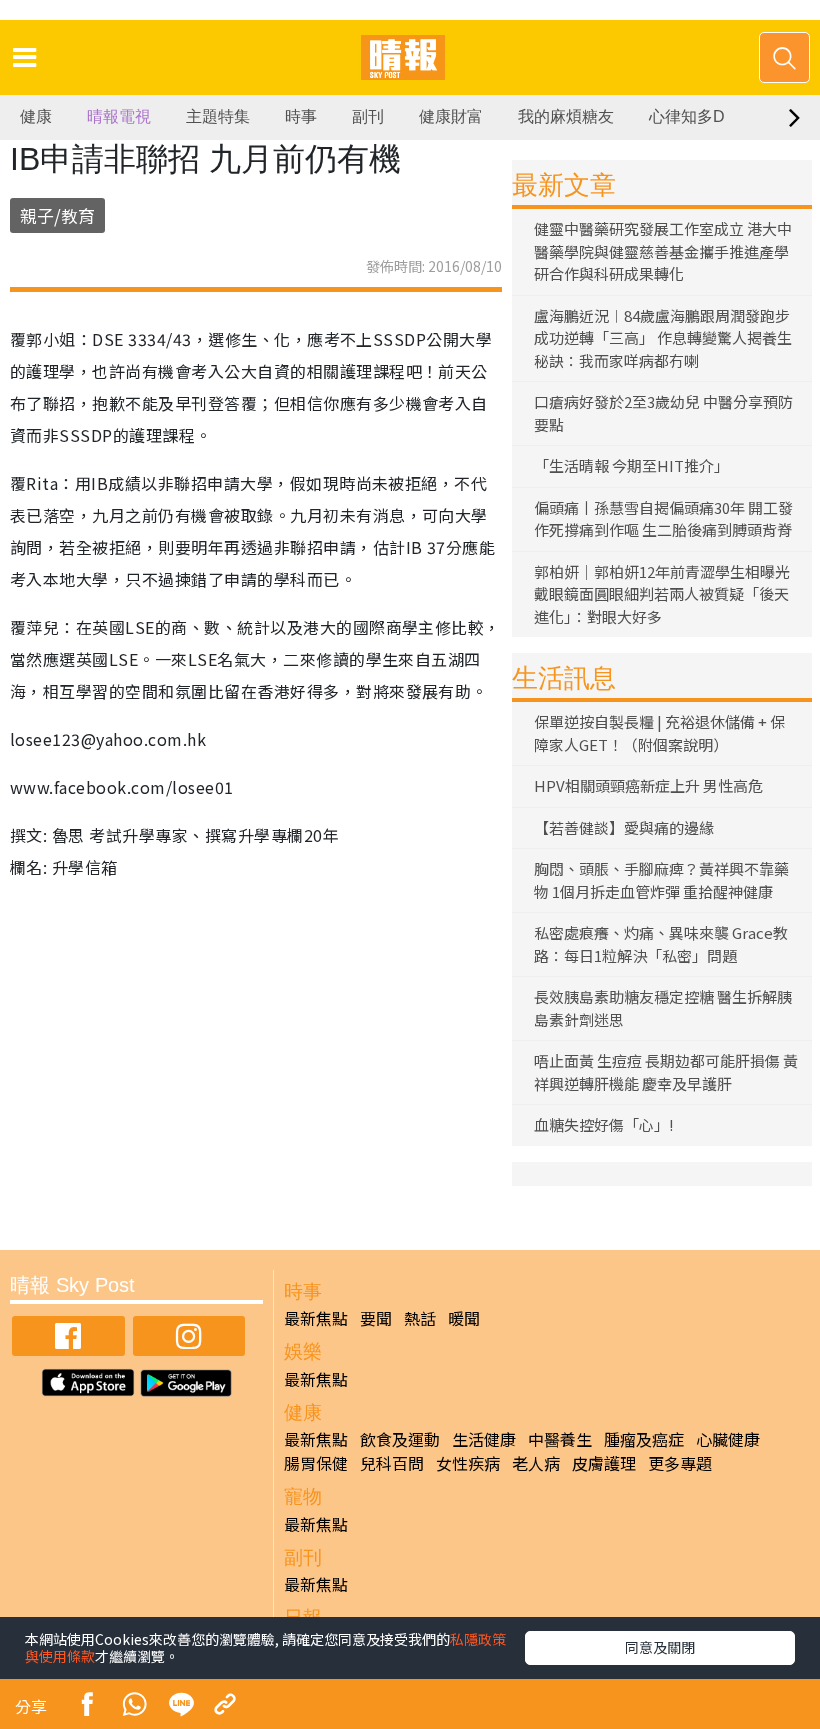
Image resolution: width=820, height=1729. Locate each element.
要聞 (376, 1318)
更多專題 (680, 1463)
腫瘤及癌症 (644, 1439)
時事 (301, 116)
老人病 (536, 1463)
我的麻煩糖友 (566, 116)
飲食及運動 (400, 1439)
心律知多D (687, 116)
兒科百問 (392, 1463)
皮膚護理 (604, 1463)
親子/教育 (57, 215)
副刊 (368, 116)
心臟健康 (728, 1439)
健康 (36, 116)
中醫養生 (560, 1439)
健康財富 (451, 116)
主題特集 (218, 116)
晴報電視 (119, 116)
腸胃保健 (316, 1463)
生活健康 (484, 1439)
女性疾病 (468, 1463)
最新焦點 (316, 1318)
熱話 (420, 1318)
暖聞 (464, 1318)
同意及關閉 (660, 1647)
